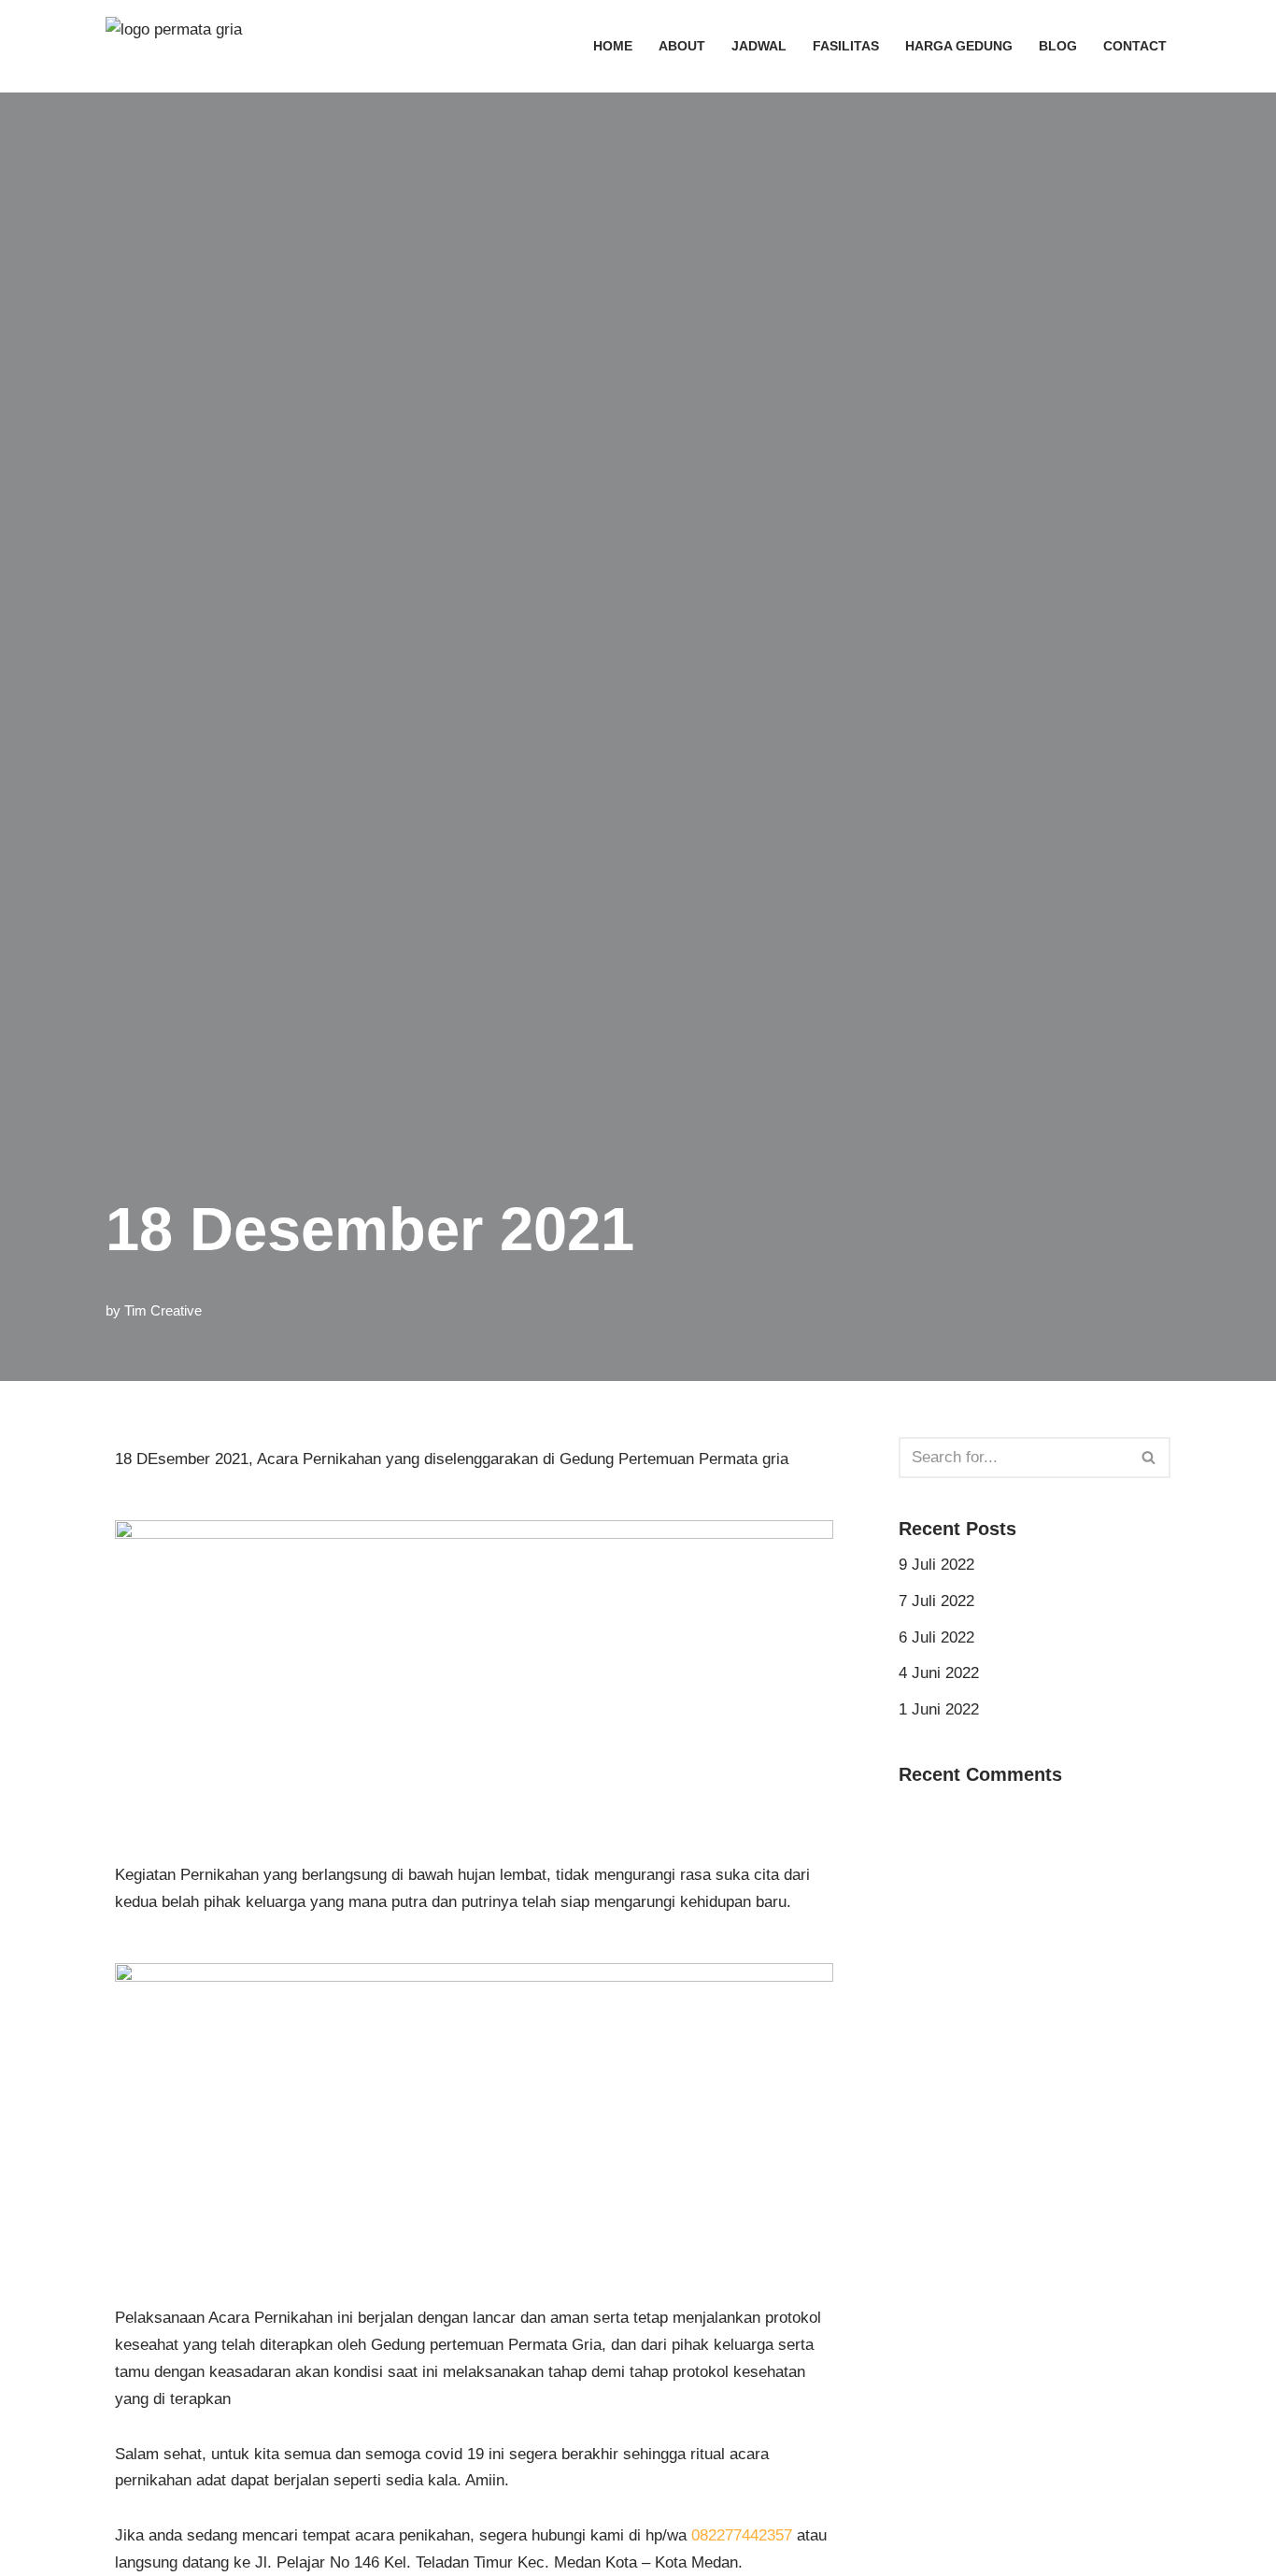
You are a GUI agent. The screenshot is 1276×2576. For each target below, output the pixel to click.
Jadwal (759, 46)
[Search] (1149, 1458)
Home (613, 46)
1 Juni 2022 (939, 1709)
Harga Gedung (959, 46)
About (682, 46)
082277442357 (742, 2535)
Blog (1058, 46)
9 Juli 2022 (936, 1565)
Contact (1135, 46)
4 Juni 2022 (939, 1673)
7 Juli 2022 (936, 1601)
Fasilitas (846, 46)
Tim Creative (163, 1310)
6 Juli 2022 (936, 1637)
